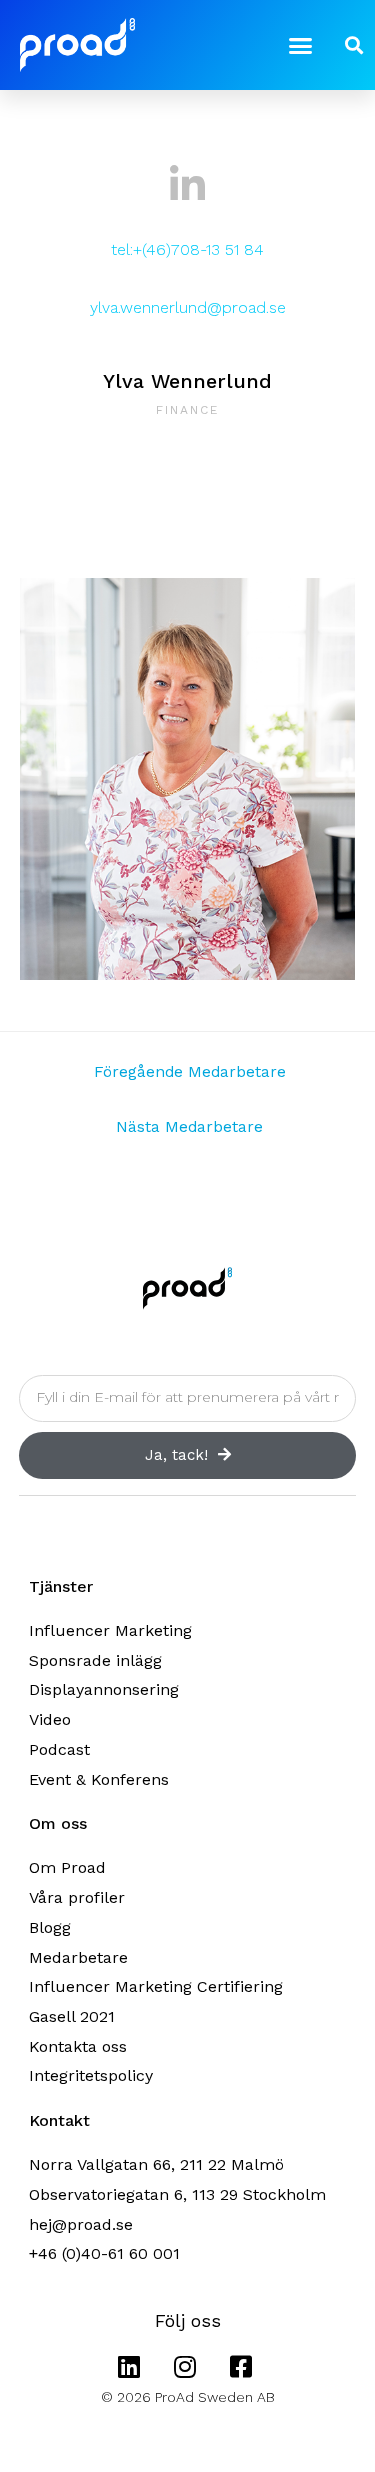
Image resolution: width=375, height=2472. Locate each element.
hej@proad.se (81, 2224)
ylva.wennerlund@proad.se (188, 307)
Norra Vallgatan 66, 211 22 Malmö (156, 2164)
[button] (300, 45)
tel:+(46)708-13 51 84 (187, 249)
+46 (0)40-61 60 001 (104, 2253)
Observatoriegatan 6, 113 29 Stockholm (177, 2194)
